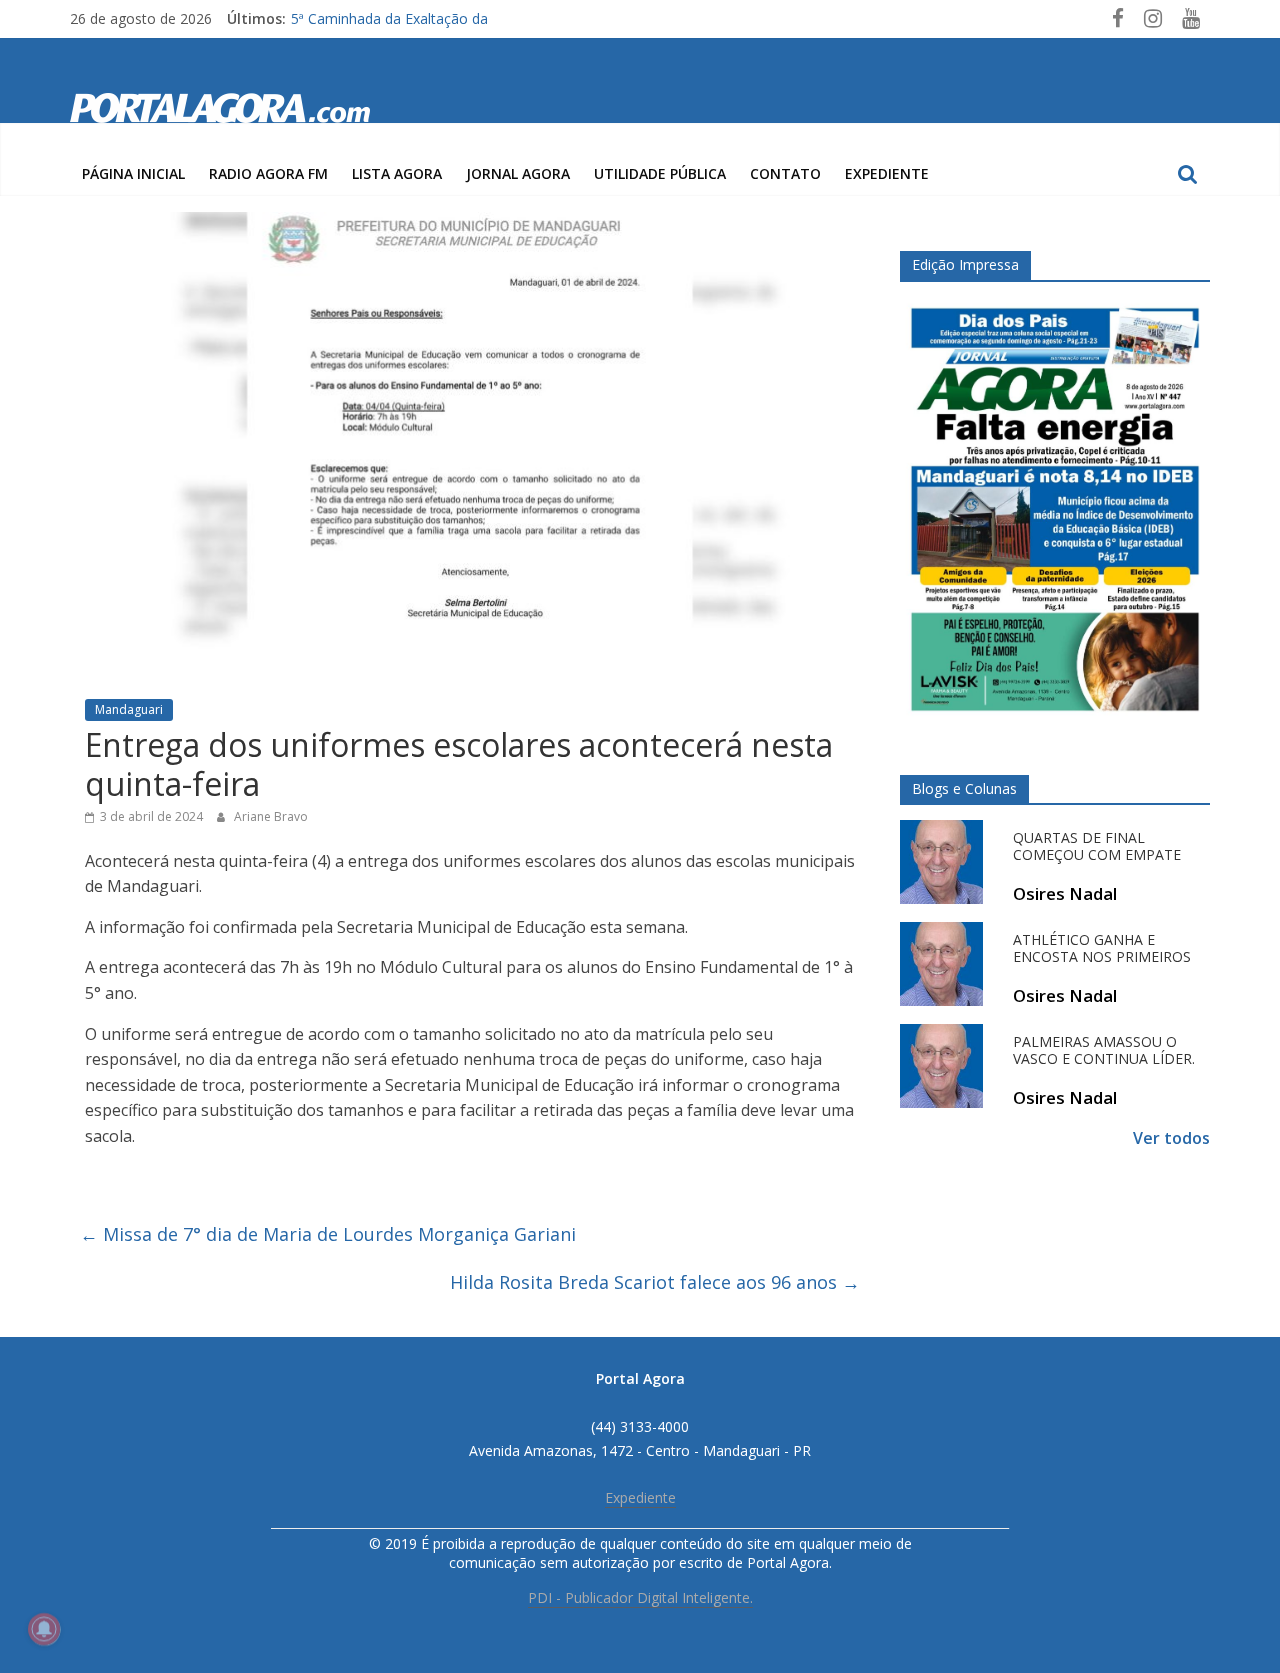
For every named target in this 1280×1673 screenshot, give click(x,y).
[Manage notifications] (44, 1629)
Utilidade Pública (660, 173)
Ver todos (1171, 1138)
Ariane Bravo (271, 816)
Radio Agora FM (268, 173)
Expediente (887, 173)
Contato (785, 173)
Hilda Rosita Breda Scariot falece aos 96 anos (655, 1282)
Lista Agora (397, 173)
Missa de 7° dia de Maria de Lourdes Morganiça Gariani (328, 1234)
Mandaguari (129, 709)
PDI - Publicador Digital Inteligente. (640, 1597)
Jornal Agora (518, 173)
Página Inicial (133, 173)
